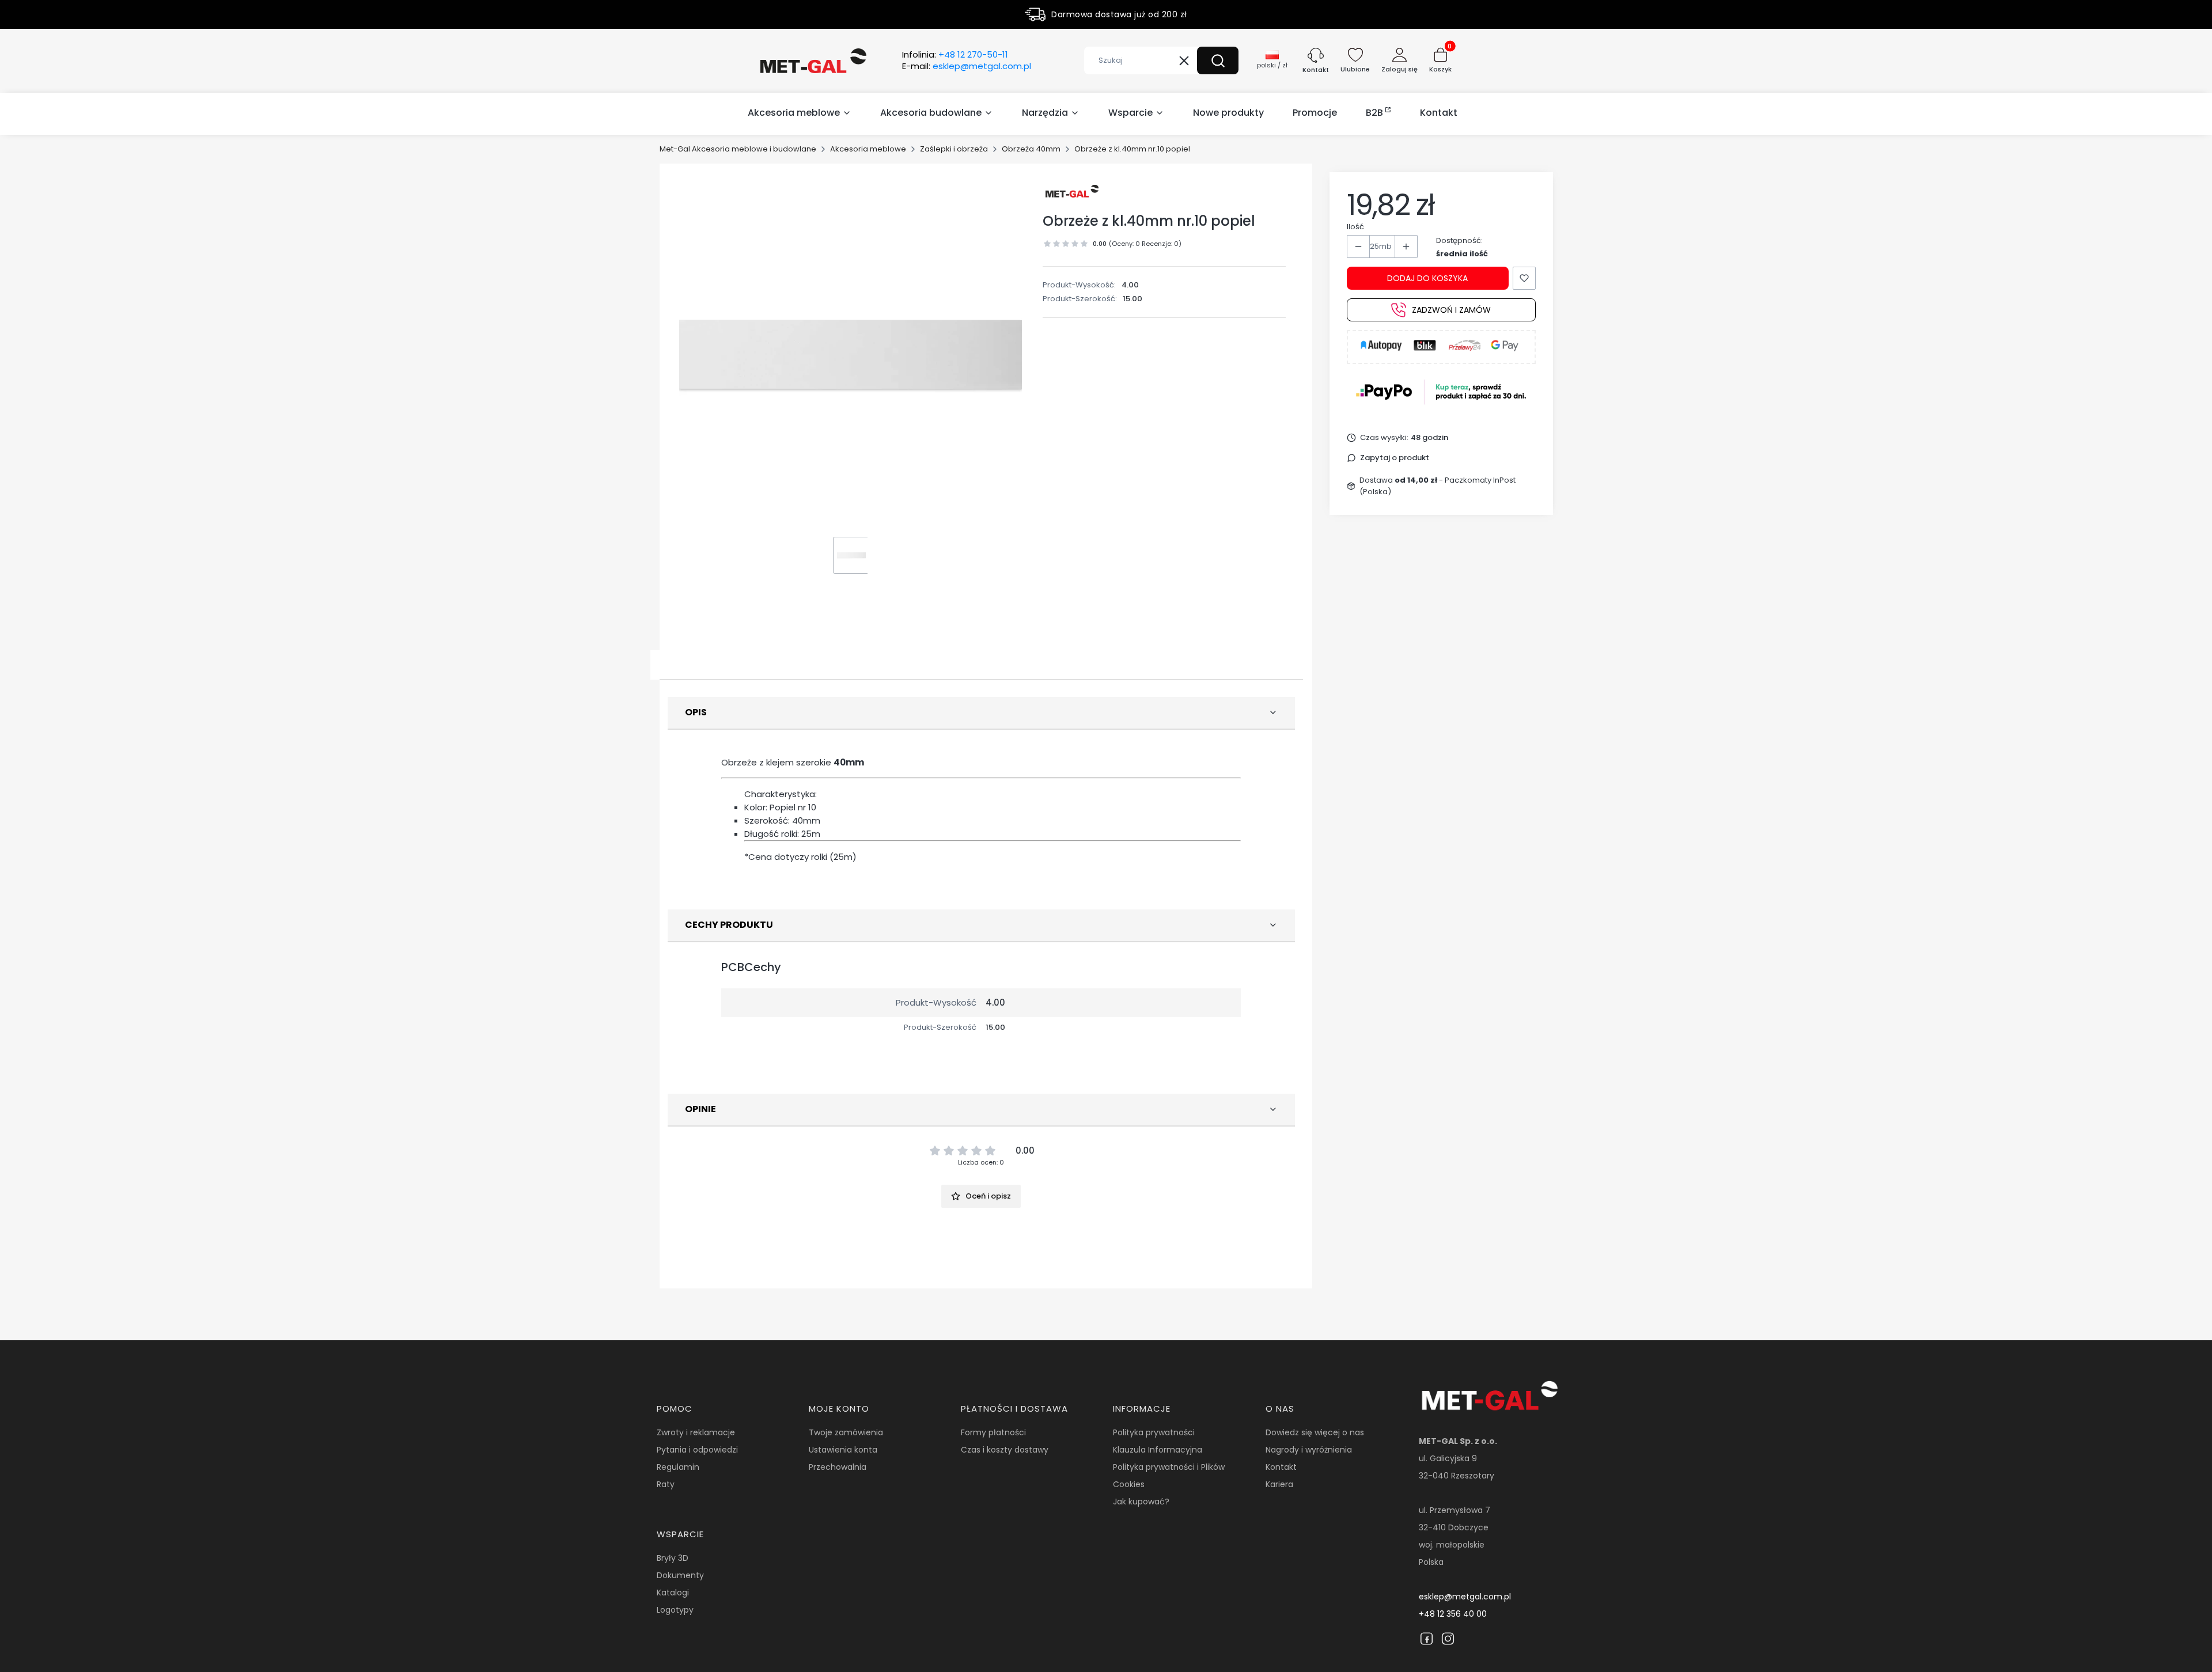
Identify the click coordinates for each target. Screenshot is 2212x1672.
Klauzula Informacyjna (1158, 1450)
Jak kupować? (1141, 1502)
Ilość (1355, 227)
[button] (1218, 60)
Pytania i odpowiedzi (697, 1450)
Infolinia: (955, 55)
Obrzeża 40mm (1031, 149)
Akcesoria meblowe (868, 149)
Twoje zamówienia (846, 1432)
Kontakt (1281, 1467)
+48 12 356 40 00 (1453, 1614)
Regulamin (678, 1467)
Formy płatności (993, 1432)
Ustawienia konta (843, 1450)
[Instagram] (1448, 1639)
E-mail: (967, 66)
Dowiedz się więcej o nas (1315, 1432)
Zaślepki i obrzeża (954, 149)
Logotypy (675, 1610)
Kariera (1279, 1484)
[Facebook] (1427, 1639)
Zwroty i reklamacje (696, 1432)
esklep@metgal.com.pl (1465, 1597)
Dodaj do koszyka (1427, 278)
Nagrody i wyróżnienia (1309, 1450)
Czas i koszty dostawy (1005, 1450)
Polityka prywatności (1154, 1432)
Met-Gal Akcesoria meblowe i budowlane (738, 149)
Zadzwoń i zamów (1451, 310)
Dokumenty (680, 1575)
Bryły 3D (673, 1558)
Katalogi (673, 1593)
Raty (666, 1484)
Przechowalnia (838, 1467)
